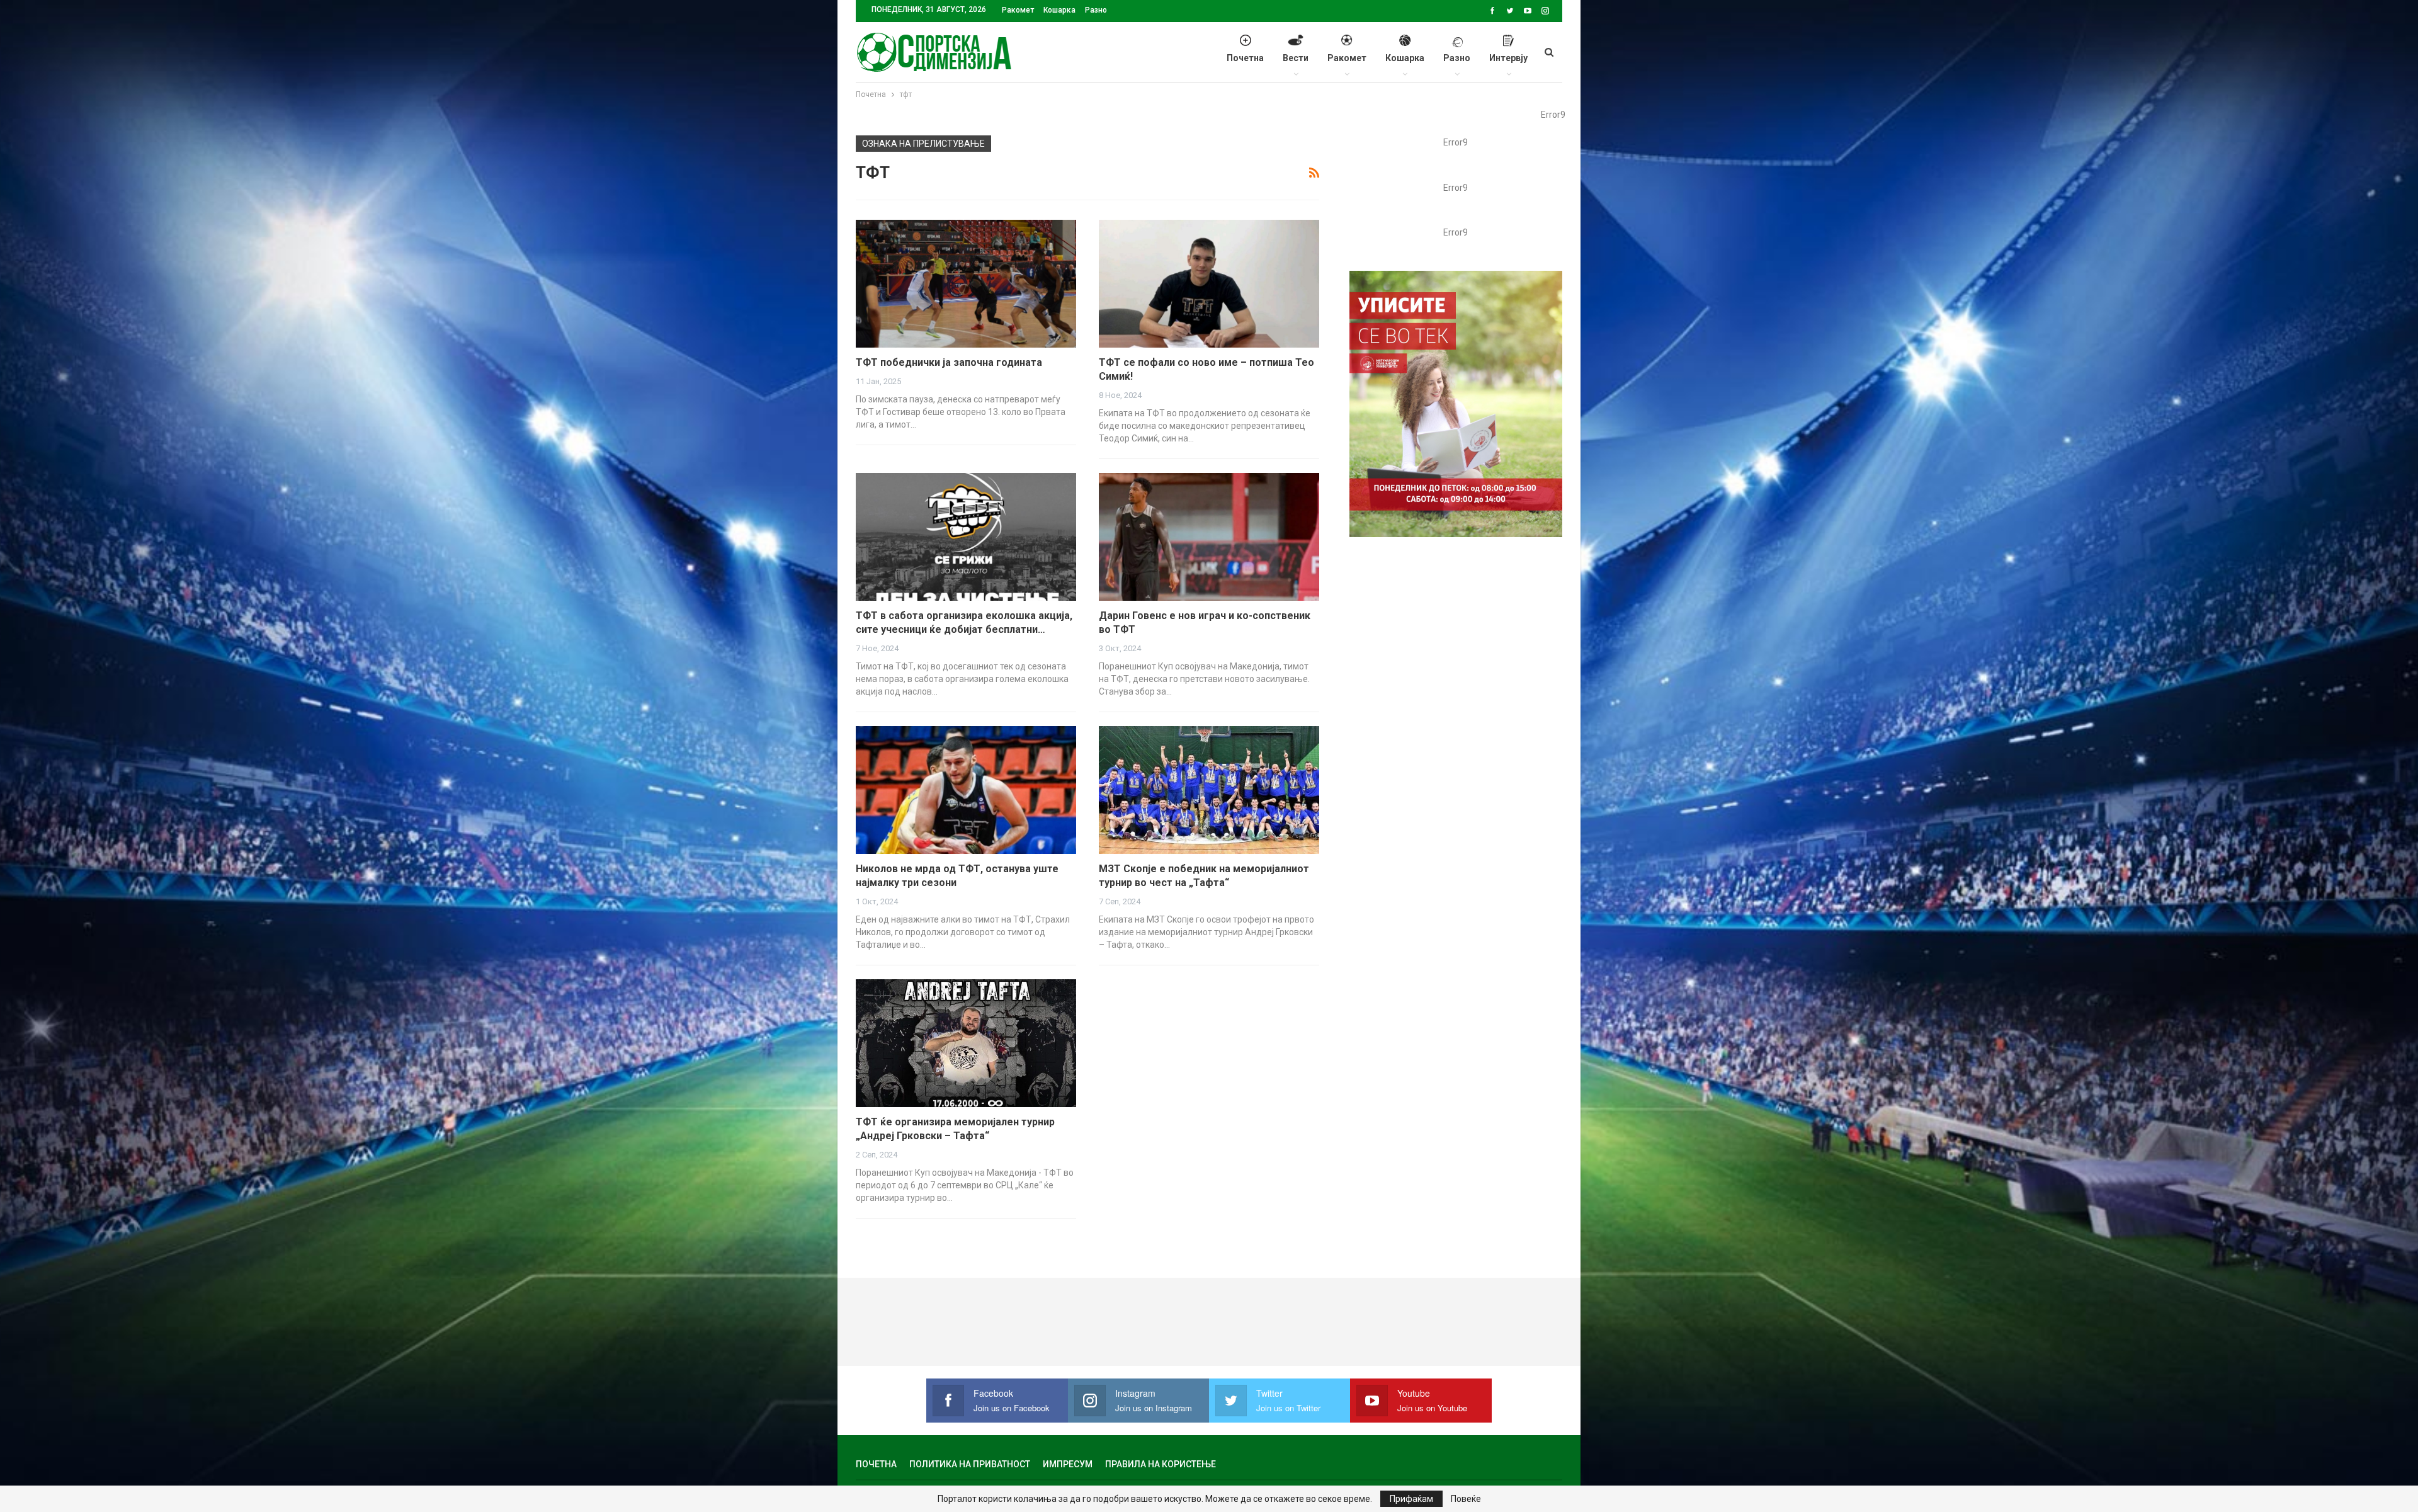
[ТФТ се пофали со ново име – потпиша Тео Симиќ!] (1209, 284)
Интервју (1508, 58)
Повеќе (1466, 1499)
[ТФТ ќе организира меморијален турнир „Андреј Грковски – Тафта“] (966, 1043)
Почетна (1245, 58)
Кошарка (1059, 10)
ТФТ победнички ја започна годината (949, 362)
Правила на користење (1161, 1464)
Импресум (1068, 1464)
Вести (1296, 58)
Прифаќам (1411, 1499)
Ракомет (1018, 10)
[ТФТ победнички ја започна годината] (966, 284)
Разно (1096, 10)
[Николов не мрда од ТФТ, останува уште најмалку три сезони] (966, 790)
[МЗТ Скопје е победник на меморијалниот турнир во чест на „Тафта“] (1209, 790)
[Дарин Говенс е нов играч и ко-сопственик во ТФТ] (1209, 537)
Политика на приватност (970, 1464)
